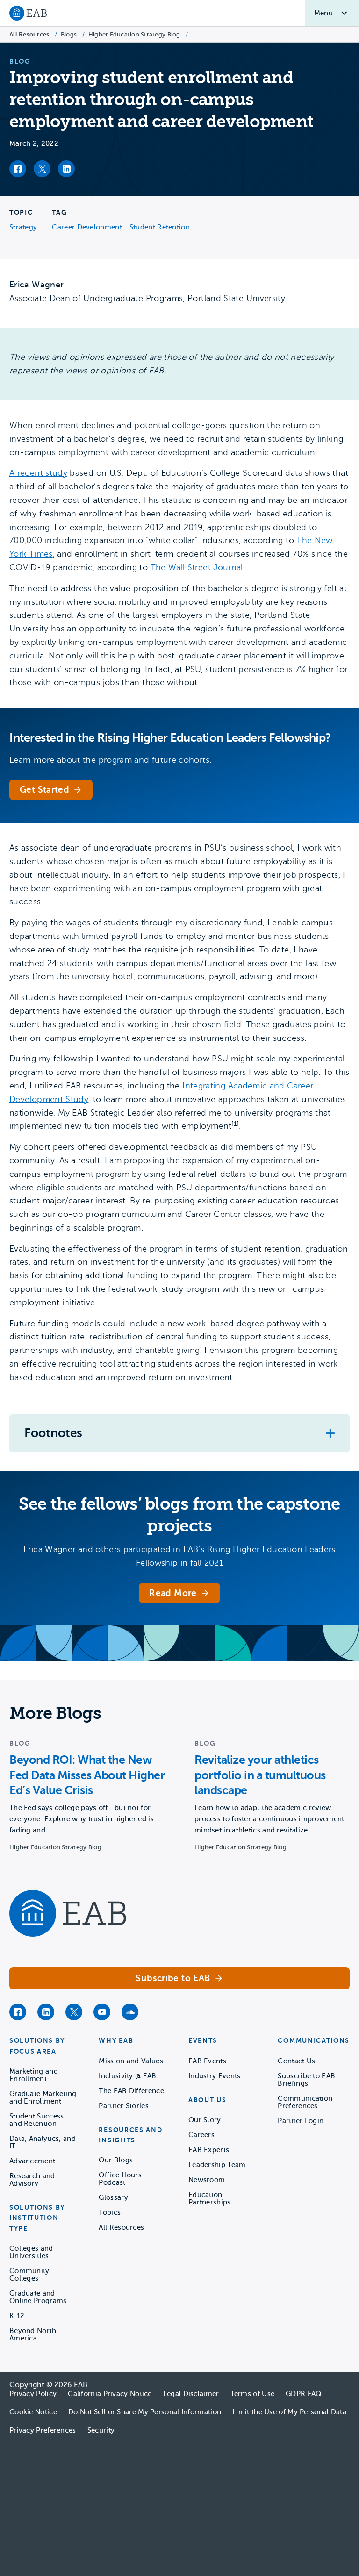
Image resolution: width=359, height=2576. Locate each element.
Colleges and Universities (31, 2252)
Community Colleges (29, 2275)
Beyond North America (33, 2334)
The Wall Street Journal (197, 567)
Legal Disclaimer (191, 2394)
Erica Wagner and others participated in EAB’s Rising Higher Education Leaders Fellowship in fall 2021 (179, 1556)
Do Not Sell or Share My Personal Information (145, 2412)
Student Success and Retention (37, 2120)
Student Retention (160, 227)
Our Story (205, 2120)
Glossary (113, 2197)
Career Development (87, 227)
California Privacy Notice (110, 2394)
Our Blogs (116, 2160)
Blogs (69, 34)
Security (101, 2430)
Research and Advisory (32, 2180)
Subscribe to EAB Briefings (306, 2080)
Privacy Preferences (43, 2430)
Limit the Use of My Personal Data (289, 2412)
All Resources (29, 34)
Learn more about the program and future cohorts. (110, 760)
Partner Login (301, 2121)
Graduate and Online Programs (38, 2297)
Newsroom (207, 2180)
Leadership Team (217, 2165)
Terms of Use (253, 2394)
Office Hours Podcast (120, 2179)
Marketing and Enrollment (34, 2075)
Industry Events (215, 2076)
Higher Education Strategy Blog (134, 34)
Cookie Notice (33, 2412)
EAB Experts (209, 2150)
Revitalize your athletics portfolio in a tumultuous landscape (260, 1775)
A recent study (38, 473)
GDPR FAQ (303, 2394)
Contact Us (296, 2061)
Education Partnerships (210, 2198)
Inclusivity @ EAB (127, 2076)
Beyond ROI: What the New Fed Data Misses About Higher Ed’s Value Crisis (87, 1775)
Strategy (23, 227)
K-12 (17, 2316)
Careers (201, 2135)
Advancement (32, 2161)
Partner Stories (124, 2106)
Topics (110, 2212)
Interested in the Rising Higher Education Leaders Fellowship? (170, 738)
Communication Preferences (305, 2102)
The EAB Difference (131, 2091)
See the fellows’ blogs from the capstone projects (179, 1515)
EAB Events (207, 2061)
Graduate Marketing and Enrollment (43, 2097)
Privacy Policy (33, 2394)
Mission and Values (131, 2061)
